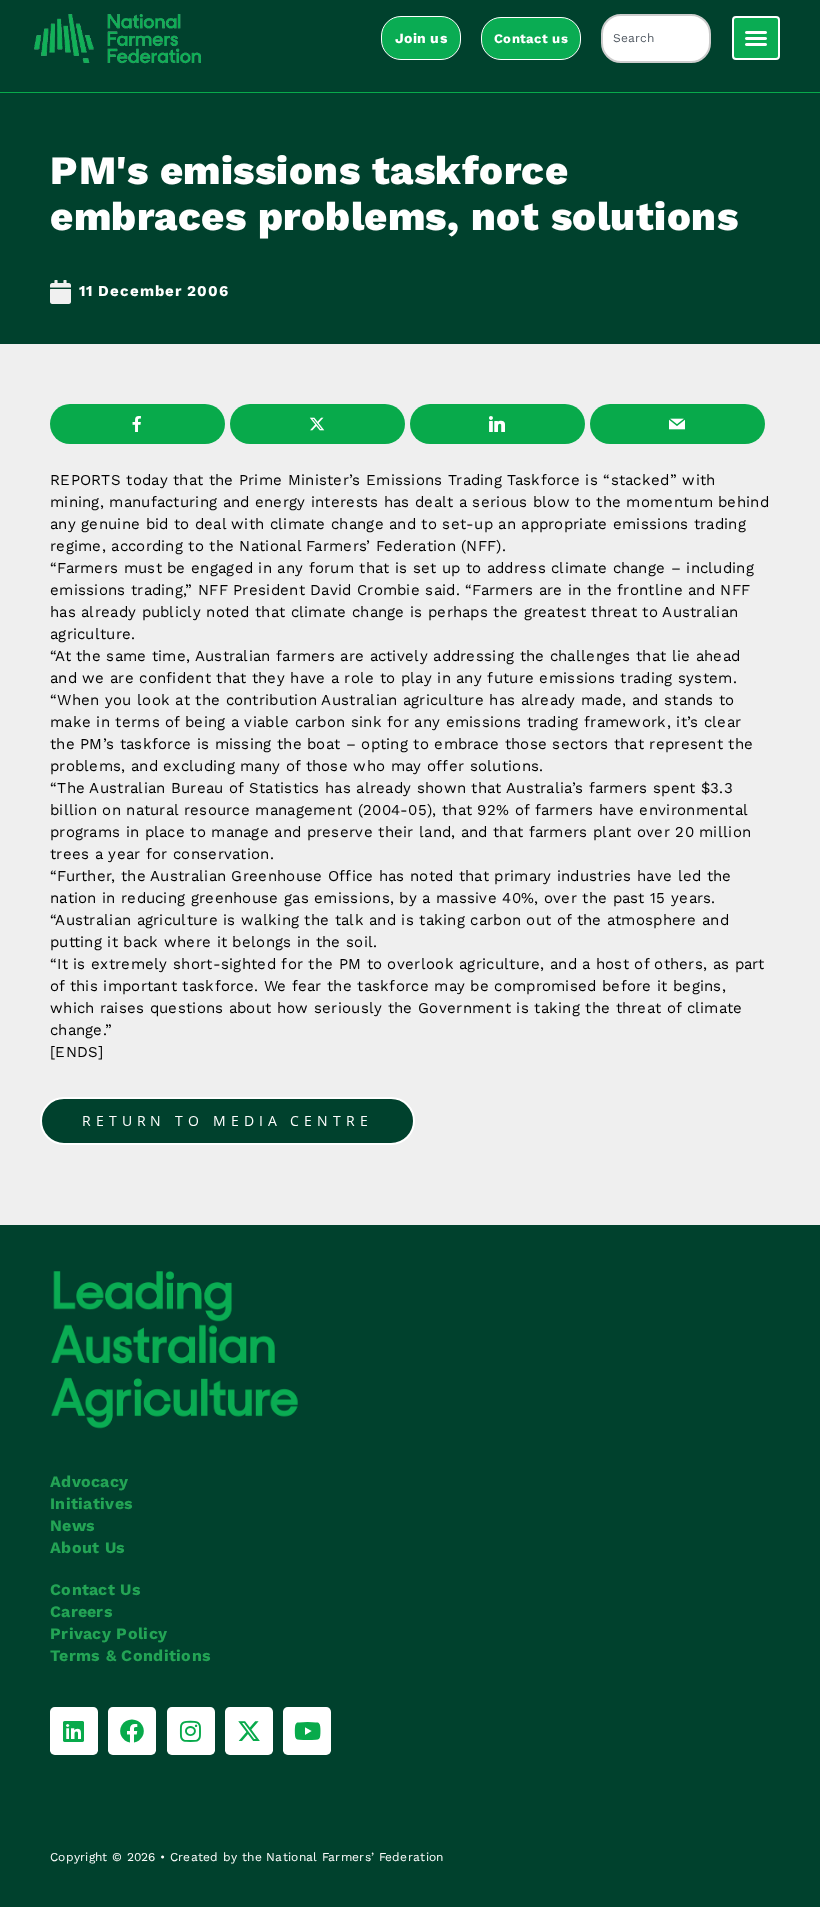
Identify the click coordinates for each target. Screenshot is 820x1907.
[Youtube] (307, 1731)
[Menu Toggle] (756, 38)
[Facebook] (132, 1731)
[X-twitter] (249, 1731)
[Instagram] (191, 1731)
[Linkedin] (74, 1731)
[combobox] (656, 38)
